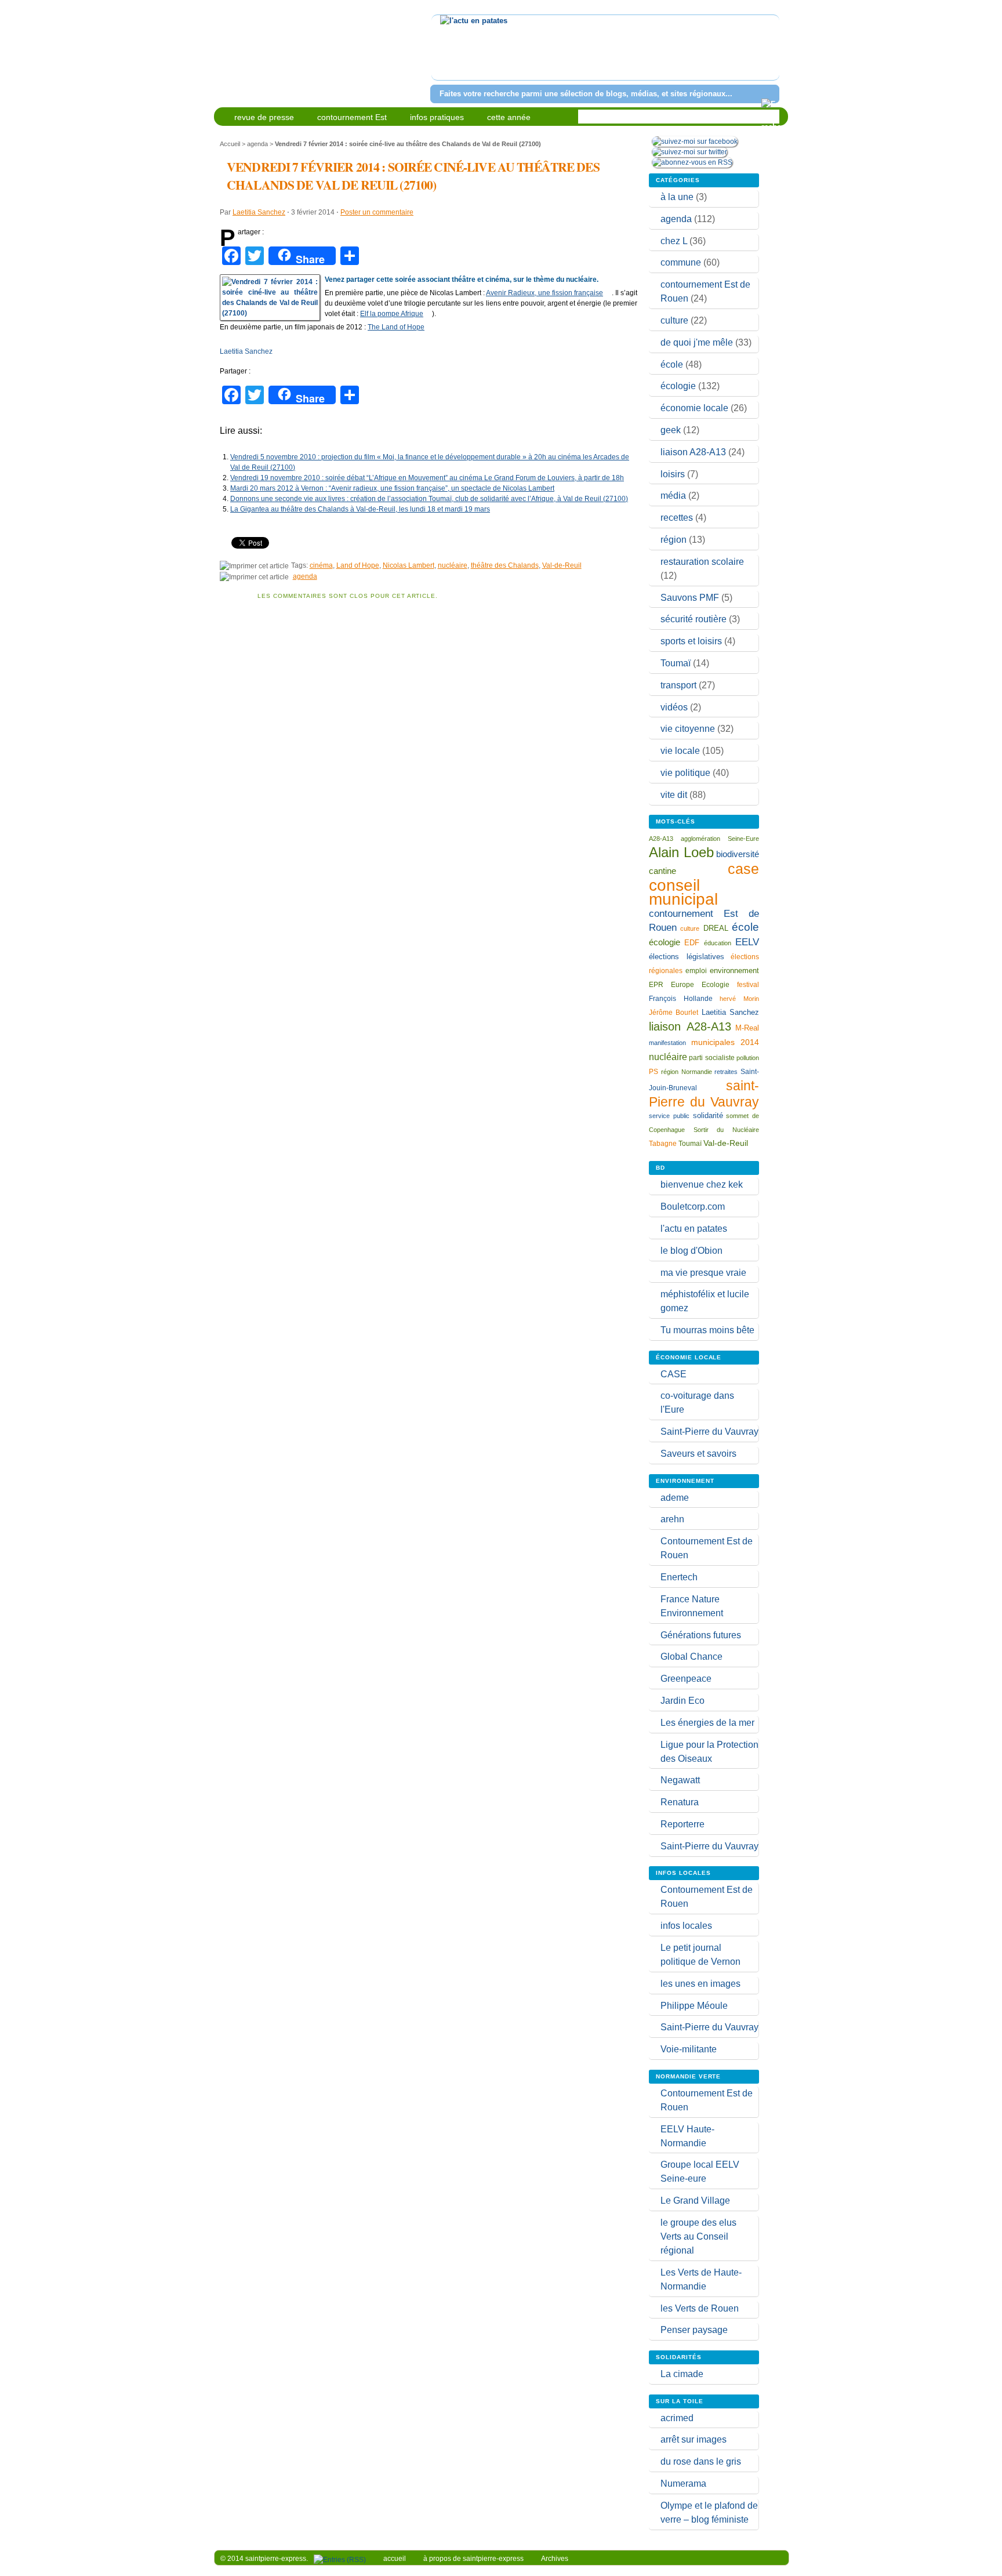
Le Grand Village (695, 2201)
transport (678, 685)
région (674, 540)
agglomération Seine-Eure (720, 839)
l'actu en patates (694, 1229)
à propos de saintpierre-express (473, 2559)
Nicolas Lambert (409, 565)
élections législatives (687, 957)
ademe (675, 1498)
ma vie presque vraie (703, 1273)
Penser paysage (694, 2330)
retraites (726, 1072)
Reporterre (682, 1824)
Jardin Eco (682, 1701)
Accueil (230, 144)
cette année (509, 117)
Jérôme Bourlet (674, 1013)
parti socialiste (711, 1058)
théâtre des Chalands (505, 565)
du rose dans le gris (701, 2461)
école (672, 364)
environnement (734, 970)
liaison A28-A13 (693, 452)
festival (748, 985)
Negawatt (680, 1780)
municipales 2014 (725, 1042)
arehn (672, 1519)
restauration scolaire (702, 562)
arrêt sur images (694, 2439)
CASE (674, 1374)
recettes (677, 518)
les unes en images (700, 1984)
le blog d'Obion (691, 1251)
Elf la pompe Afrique (392, 314)
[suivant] (769, 55)
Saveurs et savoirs (698, 1454)
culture (674, 320)
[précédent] (442, 55)
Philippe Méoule (694, 2006)
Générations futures (701, 1635)
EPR (656, 984)
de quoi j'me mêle (697, 342)
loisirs (673, 474)
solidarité (708, 1115)
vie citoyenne (688, 729)
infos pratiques (437, 117)
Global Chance (691, 1657)
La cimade (682, 2374)
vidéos (674, 707)
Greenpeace (686, 1679)
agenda (257, 144)
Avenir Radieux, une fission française (544, 293)
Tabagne (663, 1144)
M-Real (747, 1028)
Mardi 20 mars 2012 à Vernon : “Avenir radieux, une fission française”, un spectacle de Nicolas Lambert (392, 488)
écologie (678, 386)
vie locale (680, 751)
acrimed (677, 2418)
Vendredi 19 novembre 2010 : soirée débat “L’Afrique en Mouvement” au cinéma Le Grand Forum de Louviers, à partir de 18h (427, 478)
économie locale (694, 408)
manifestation (667, 1043)
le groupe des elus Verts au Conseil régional (698, 2236)
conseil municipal (683, 892)
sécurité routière (694, 619)
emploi (696, 970)
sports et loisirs (691, 641)
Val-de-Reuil (562, 565)
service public (669, 1116)
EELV (747, 942)
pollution (748, 1058)
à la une (677, 197)
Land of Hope (358, 565)
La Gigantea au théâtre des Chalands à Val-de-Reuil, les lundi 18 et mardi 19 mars (360, 509)
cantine (662, 871)
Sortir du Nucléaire (726, 1130)
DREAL (716, 928)
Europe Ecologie (700, 985)
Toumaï (676, 663)
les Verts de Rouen (700, 2308)
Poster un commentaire (377, 212)
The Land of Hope (396, 327)
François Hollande (681, 999)
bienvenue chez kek (702, 1184)
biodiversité (738, 854)
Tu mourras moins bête (707, 1330)
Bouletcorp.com (693, 1207)
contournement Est (352, 117)
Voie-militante (689, 2049)
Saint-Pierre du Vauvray (709, 1432)
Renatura (680, 1802)
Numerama (683, 2484)
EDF (692, 943)
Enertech (679, 1577)
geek (671, 430)
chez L (674, 241)
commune (681, 262)
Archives (555, 2559)
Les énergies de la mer (707, 1723)
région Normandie (687, 1072)
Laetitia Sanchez (259, 212)
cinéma (321, 565)
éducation (718, 943)
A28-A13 (661, 839)
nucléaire (453, 565)
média (673, 496)
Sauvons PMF (690, 598)
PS (654, 1072)
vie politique (685, 773)
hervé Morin (739, 999)
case (743, 869)
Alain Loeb (681, 852)
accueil (395, 2559)
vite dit (674, 795)
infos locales (686, 1926)
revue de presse (264, 117)
